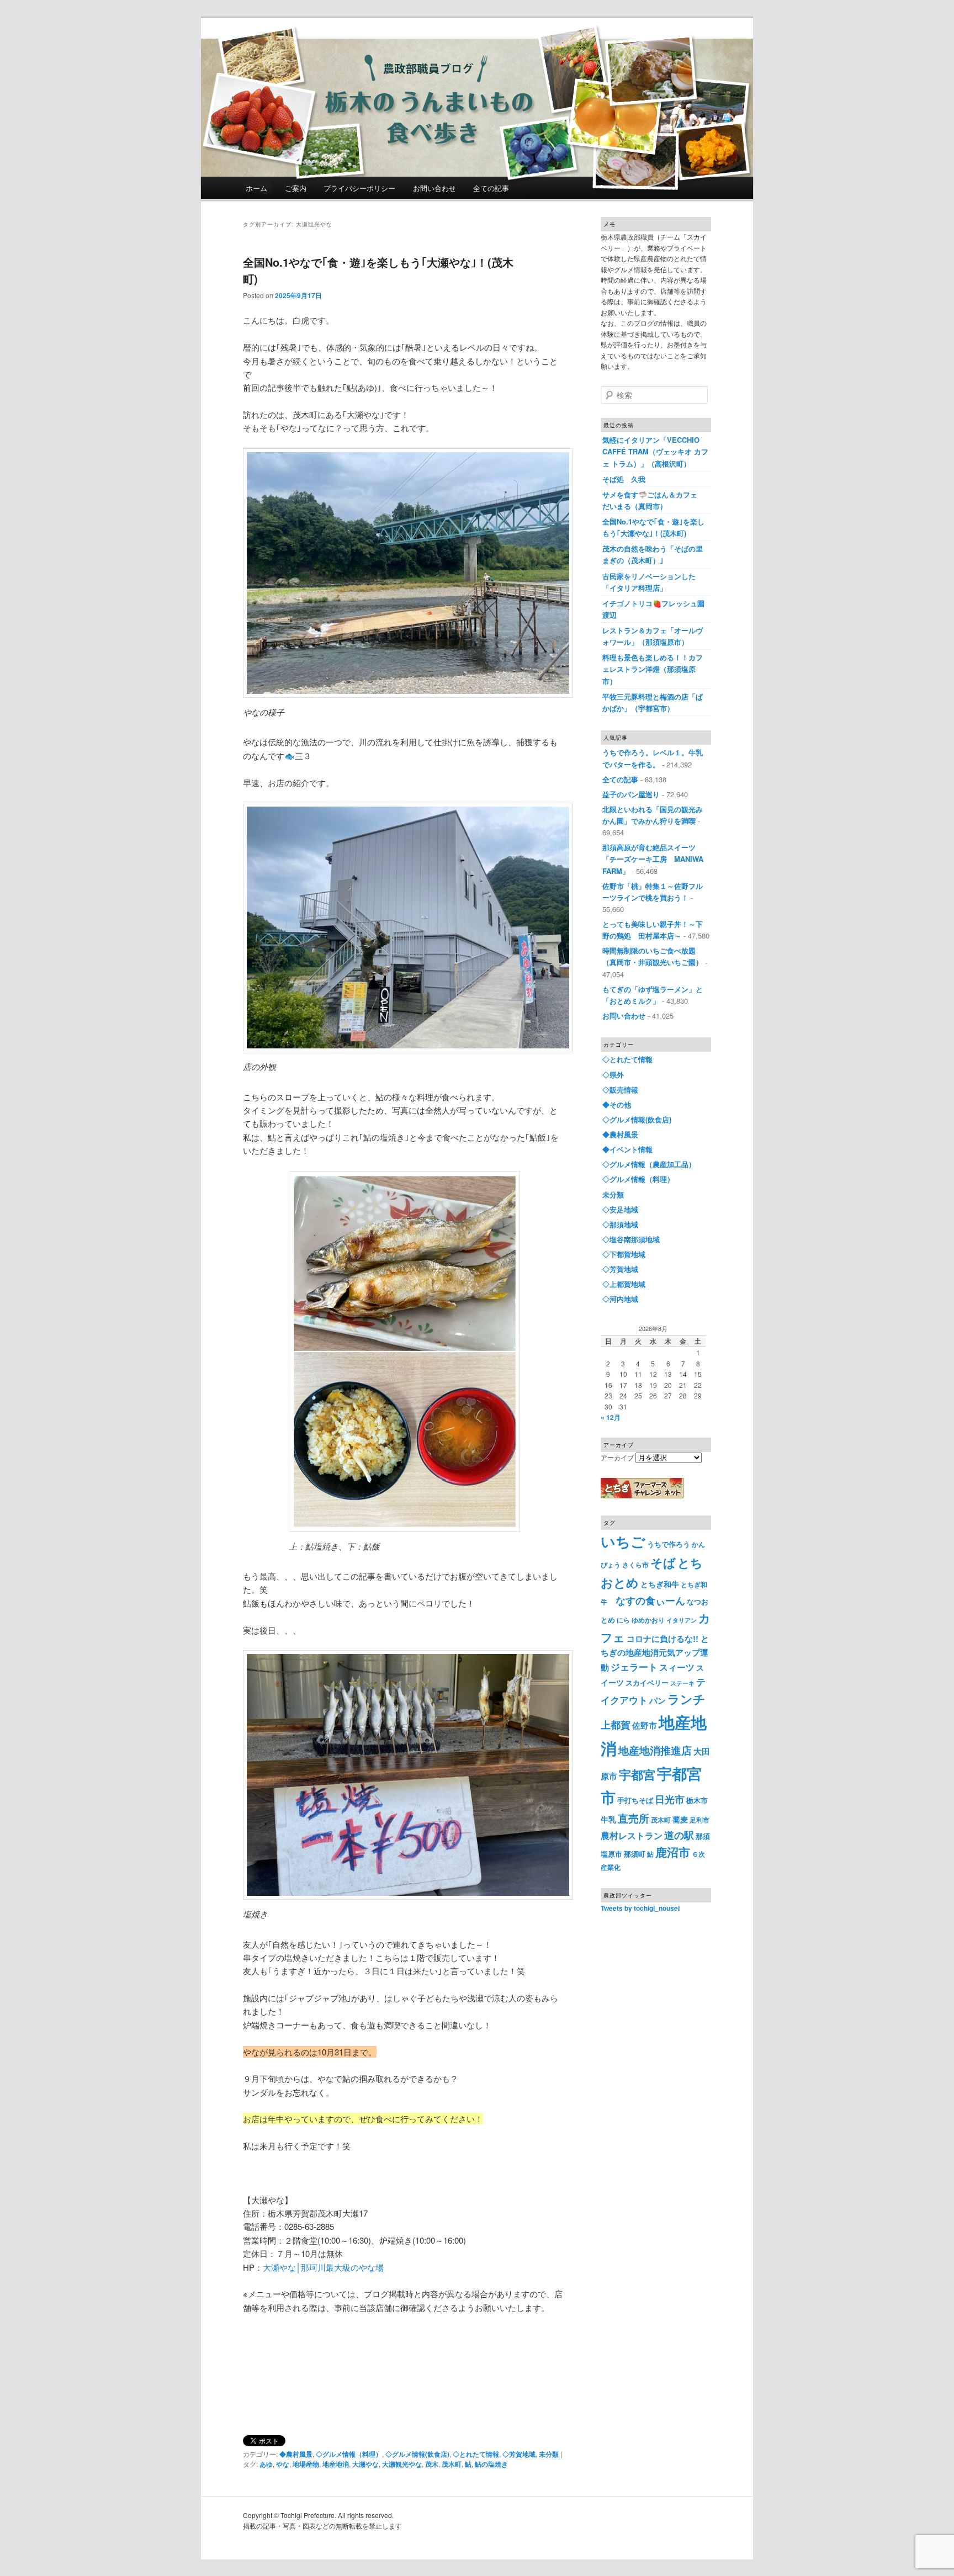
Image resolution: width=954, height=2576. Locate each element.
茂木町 (452, 2464)
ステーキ (682, 1683)
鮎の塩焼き (491, 2464)
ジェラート (634, 1667)
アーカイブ (617, 1457)
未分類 (549, 2454)
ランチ (687, 1699)
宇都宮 (637, 1774)
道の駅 (679, 1835)
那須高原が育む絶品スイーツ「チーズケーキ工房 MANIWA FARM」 (653, 859)
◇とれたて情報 (476, 2454)
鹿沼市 (673, 1852)
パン (658, 1700)
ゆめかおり (648, 1620)
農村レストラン (632, 1835)
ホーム (256, 188)
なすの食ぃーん (650, 1600)
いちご (623, 1541)
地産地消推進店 (655, 1750)
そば (663, 1562)
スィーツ (677, 1667)
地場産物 (306, 2464)
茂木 (432, 2464)
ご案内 (296, 188)
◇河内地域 (620, 1299)
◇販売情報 (620, 1090)
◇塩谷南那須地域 (631, 1239)
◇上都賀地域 (624, 1284)
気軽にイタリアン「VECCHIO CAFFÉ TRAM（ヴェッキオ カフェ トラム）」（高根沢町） (655, 451)
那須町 (635, 1854)
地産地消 (336, 2464)
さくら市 (635, 1565)
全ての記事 (491, 188)
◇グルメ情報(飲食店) (417, 2454)
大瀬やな (365, 2464)
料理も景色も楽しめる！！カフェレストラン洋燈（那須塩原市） (653, 669)
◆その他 (617, 1104)
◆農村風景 (296, 2454)
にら (623, 1620)
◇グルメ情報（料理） (349, 2454)
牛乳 (608, 1819)
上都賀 (616, 1724)
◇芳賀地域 (519, 2454)
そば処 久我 (624, 479)
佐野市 (645, 1725)
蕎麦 (680, 1819)
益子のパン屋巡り (631, 794)
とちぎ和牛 (660, 1584)
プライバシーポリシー (359, 188)
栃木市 (697, 1800)
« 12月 (611, 1417)
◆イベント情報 (627, 1149)
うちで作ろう (669, 1544)
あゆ (266, 2464)
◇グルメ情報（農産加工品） (649, 1164)
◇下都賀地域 (624, 1254)
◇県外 (613, 1075)
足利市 (699, 1820)
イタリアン (682, 1620)
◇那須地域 (620, 1224)
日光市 (670, 1799)
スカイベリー (647, 1682)
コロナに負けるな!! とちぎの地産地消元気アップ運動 (655, 1653)
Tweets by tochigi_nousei (640, 1908)
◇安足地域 (620, 1209)
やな (283, 2464)
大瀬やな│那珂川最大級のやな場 (323, 2267)
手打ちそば (635, 1800)
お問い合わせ (434, 188)
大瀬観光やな (402, 2464)
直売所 (634, 1818)
